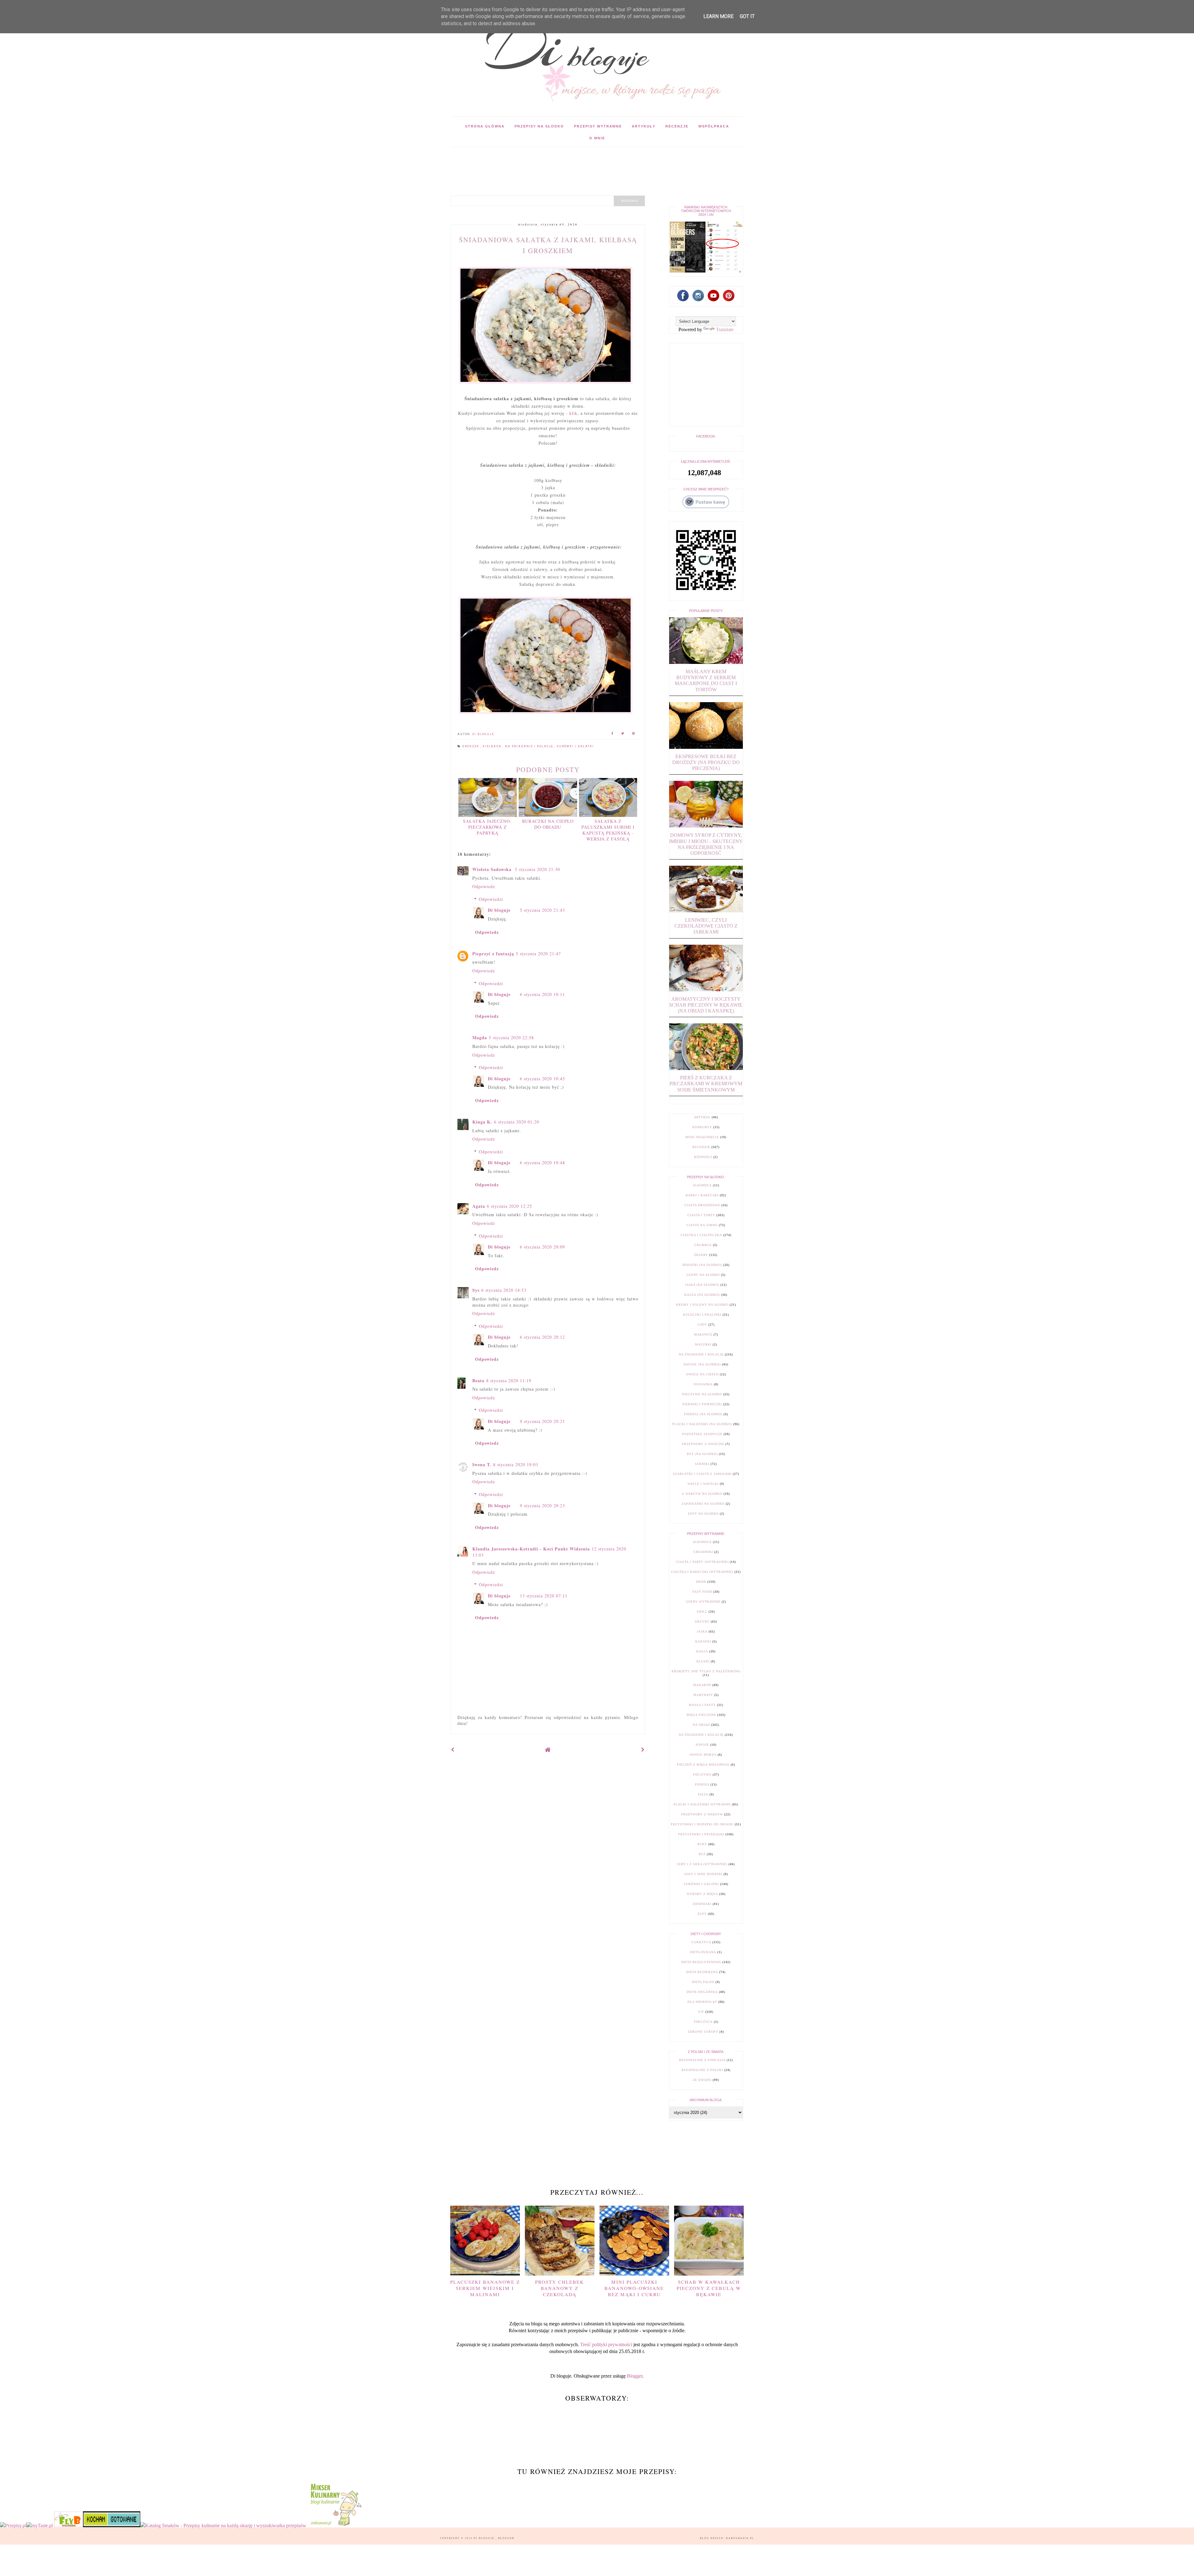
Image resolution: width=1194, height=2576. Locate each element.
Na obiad (701, 1725)
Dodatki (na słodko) (702, 1265)
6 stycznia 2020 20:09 (542, 1247)
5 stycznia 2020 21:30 (537, 869)
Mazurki (703, 1344)
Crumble (703, 1245)
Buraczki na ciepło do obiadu (548, 824)
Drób (701, 1582)
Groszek (471, 746)
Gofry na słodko (703, 1275)
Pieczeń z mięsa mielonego (703, 1765)
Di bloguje (499, 910)
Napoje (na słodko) (702, 1364)
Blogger (635, 2376)
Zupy (702, 1914)
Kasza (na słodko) (702, 1295)
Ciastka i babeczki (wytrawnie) (702, 1572)
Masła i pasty (702, 1705)
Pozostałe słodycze (702, 1434)
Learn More (718, 16)
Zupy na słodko (703, 1514)
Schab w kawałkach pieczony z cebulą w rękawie (709, 2288)
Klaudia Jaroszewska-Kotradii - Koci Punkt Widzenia (531, 1549)
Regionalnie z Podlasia (702, 2060)
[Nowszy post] (453, 1750)
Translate (725, 329)
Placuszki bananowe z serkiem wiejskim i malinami (485, 2288)
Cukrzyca (701, 1942)
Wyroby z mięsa (702, 1894)
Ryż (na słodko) (702, 1454)
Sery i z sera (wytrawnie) (702, 1864)
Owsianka (703, 1384)
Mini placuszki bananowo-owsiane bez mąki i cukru (634, 2288)
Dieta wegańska (702, 1992)
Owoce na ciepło (702, 1374)
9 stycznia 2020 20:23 (542, 1506)
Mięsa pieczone (701, 1715)
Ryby (702, 1844)
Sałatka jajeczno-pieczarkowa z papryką (487, 827)
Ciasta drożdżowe (702, 1205)
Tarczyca (703, 2022)
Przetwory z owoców (703, 1444)
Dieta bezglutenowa (701, 1962)
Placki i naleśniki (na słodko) (702, 1424)
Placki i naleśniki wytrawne (702, 1804)
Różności (703, 1157)
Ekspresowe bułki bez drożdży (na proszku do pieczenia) (706, 762)
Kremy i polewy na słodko (702, 1305)
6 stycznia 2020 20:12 (542, 1337)
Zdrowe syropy (703, 2032)
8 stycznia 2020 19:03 (516, 1464)
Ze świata (702, 2080)
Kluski (703, 1661)
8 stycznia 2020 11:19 (509, 1381)
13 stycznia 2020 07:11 (544, 1596)
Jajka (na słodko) (702, 1285)
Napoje (702, 1745)
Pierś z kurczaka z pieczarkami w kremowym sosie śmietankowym (706, 1084)
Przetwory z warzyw (702, 1814)
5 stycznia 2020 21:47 (538, 954)
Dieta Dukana (703, 1952)
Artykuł (702, 1117)
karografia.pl (740, 2538)
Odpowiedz (484, 886)
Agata (479, 1206)
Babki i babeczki (702, 1195)
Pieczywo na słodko (702, 1394)
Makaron (702, 1685)
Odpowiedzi (491, 899)
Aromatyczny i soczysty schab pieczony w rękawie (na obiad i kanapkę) (706, 1005)
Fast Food (702, 1592)
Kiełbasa (493, 746)
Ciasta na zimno (702, 1225)
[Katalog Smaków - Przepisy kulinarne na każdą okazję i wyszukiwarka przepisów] (223, 2525)
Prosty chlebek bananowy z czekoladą (560, 2288)
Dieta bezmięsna (702, 1972)
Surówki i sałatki (575, 746)
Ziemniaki (702, 1904)
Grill (702, 1612)
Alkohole (702, 1185)
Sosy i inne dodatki (703, 1874)
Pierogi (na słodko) (703, 1414)
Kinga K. (482, 1122)
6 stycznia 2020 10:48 (542, 1163)
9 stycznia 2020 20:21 (542, 1421)
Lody (702, 1325)
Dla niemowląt (702, 2002)
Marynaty (703, 1695)
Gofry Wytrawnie (703, 1602)
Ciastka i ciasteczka (701, 1235)
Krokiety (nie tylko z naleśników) (706, 1671)
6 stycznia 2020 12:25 (509, 1206)
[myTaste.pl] (40, 2525)
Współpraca (714, 126)
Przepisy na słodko (539, 126)
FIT (701, 2012)
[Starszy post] (643, 1750)
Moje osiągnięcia (702, 1137)
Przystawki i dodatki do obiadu (702, 1824)
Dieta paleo (703, 1982)
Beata (478, 1381)
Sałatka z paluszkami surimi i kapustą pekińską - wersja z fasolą (608, 830)
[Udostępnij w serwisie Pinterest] (634, 734)
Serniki (702, 1464)
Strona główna (485, 126)
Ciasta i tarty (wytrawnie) (702, 1562)
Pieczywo (702, 1774)
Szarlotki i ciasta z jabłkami (702, 1474)
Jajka (702, 1631)
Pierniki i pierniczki (702, 1404)
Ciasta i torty (701, 1215)
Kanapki (703, 1641)
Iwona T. (482, 1464)
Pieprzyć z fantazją (493, 954)
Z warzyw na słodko (702, 1494)
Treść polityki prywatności (606, 2344)
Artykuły (644, 126)
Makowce (703, 1334)
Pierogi (702, 1784)
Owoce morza (703, 1755)
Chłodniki (703, 1552)
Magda (480, 1038)
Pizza (703, 1794)
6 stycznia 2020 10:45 (542, 1079)
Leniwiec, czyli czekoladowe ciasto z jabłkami (706, 926)
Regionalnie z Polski (702, 2070)
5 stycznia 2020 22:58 (511, 1038)
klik (573, 413)
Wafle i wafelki (703, 1484)
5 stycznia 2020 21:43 (542, 910)
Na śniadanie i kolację (530, 746)
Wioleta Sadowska (493, 869)
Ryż (702, 1854)
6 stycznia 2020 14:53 (504, 1290)
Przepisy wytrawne (598, 126)
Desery (701, 1255)
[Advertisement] (564, 161)
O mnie (597, 138)
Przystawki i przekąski (701, 1834)
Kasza (702, 1651)
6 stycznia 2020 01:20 (517, 1122)
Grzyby (702, 1622)
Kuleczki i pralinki (702, 1315)
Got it (747, 16)
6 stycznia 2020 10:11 (542, 994)
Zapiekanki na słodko (703, 1504)
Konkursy (702, 1127)
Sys (476, 1290)
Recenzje (677, 126)
